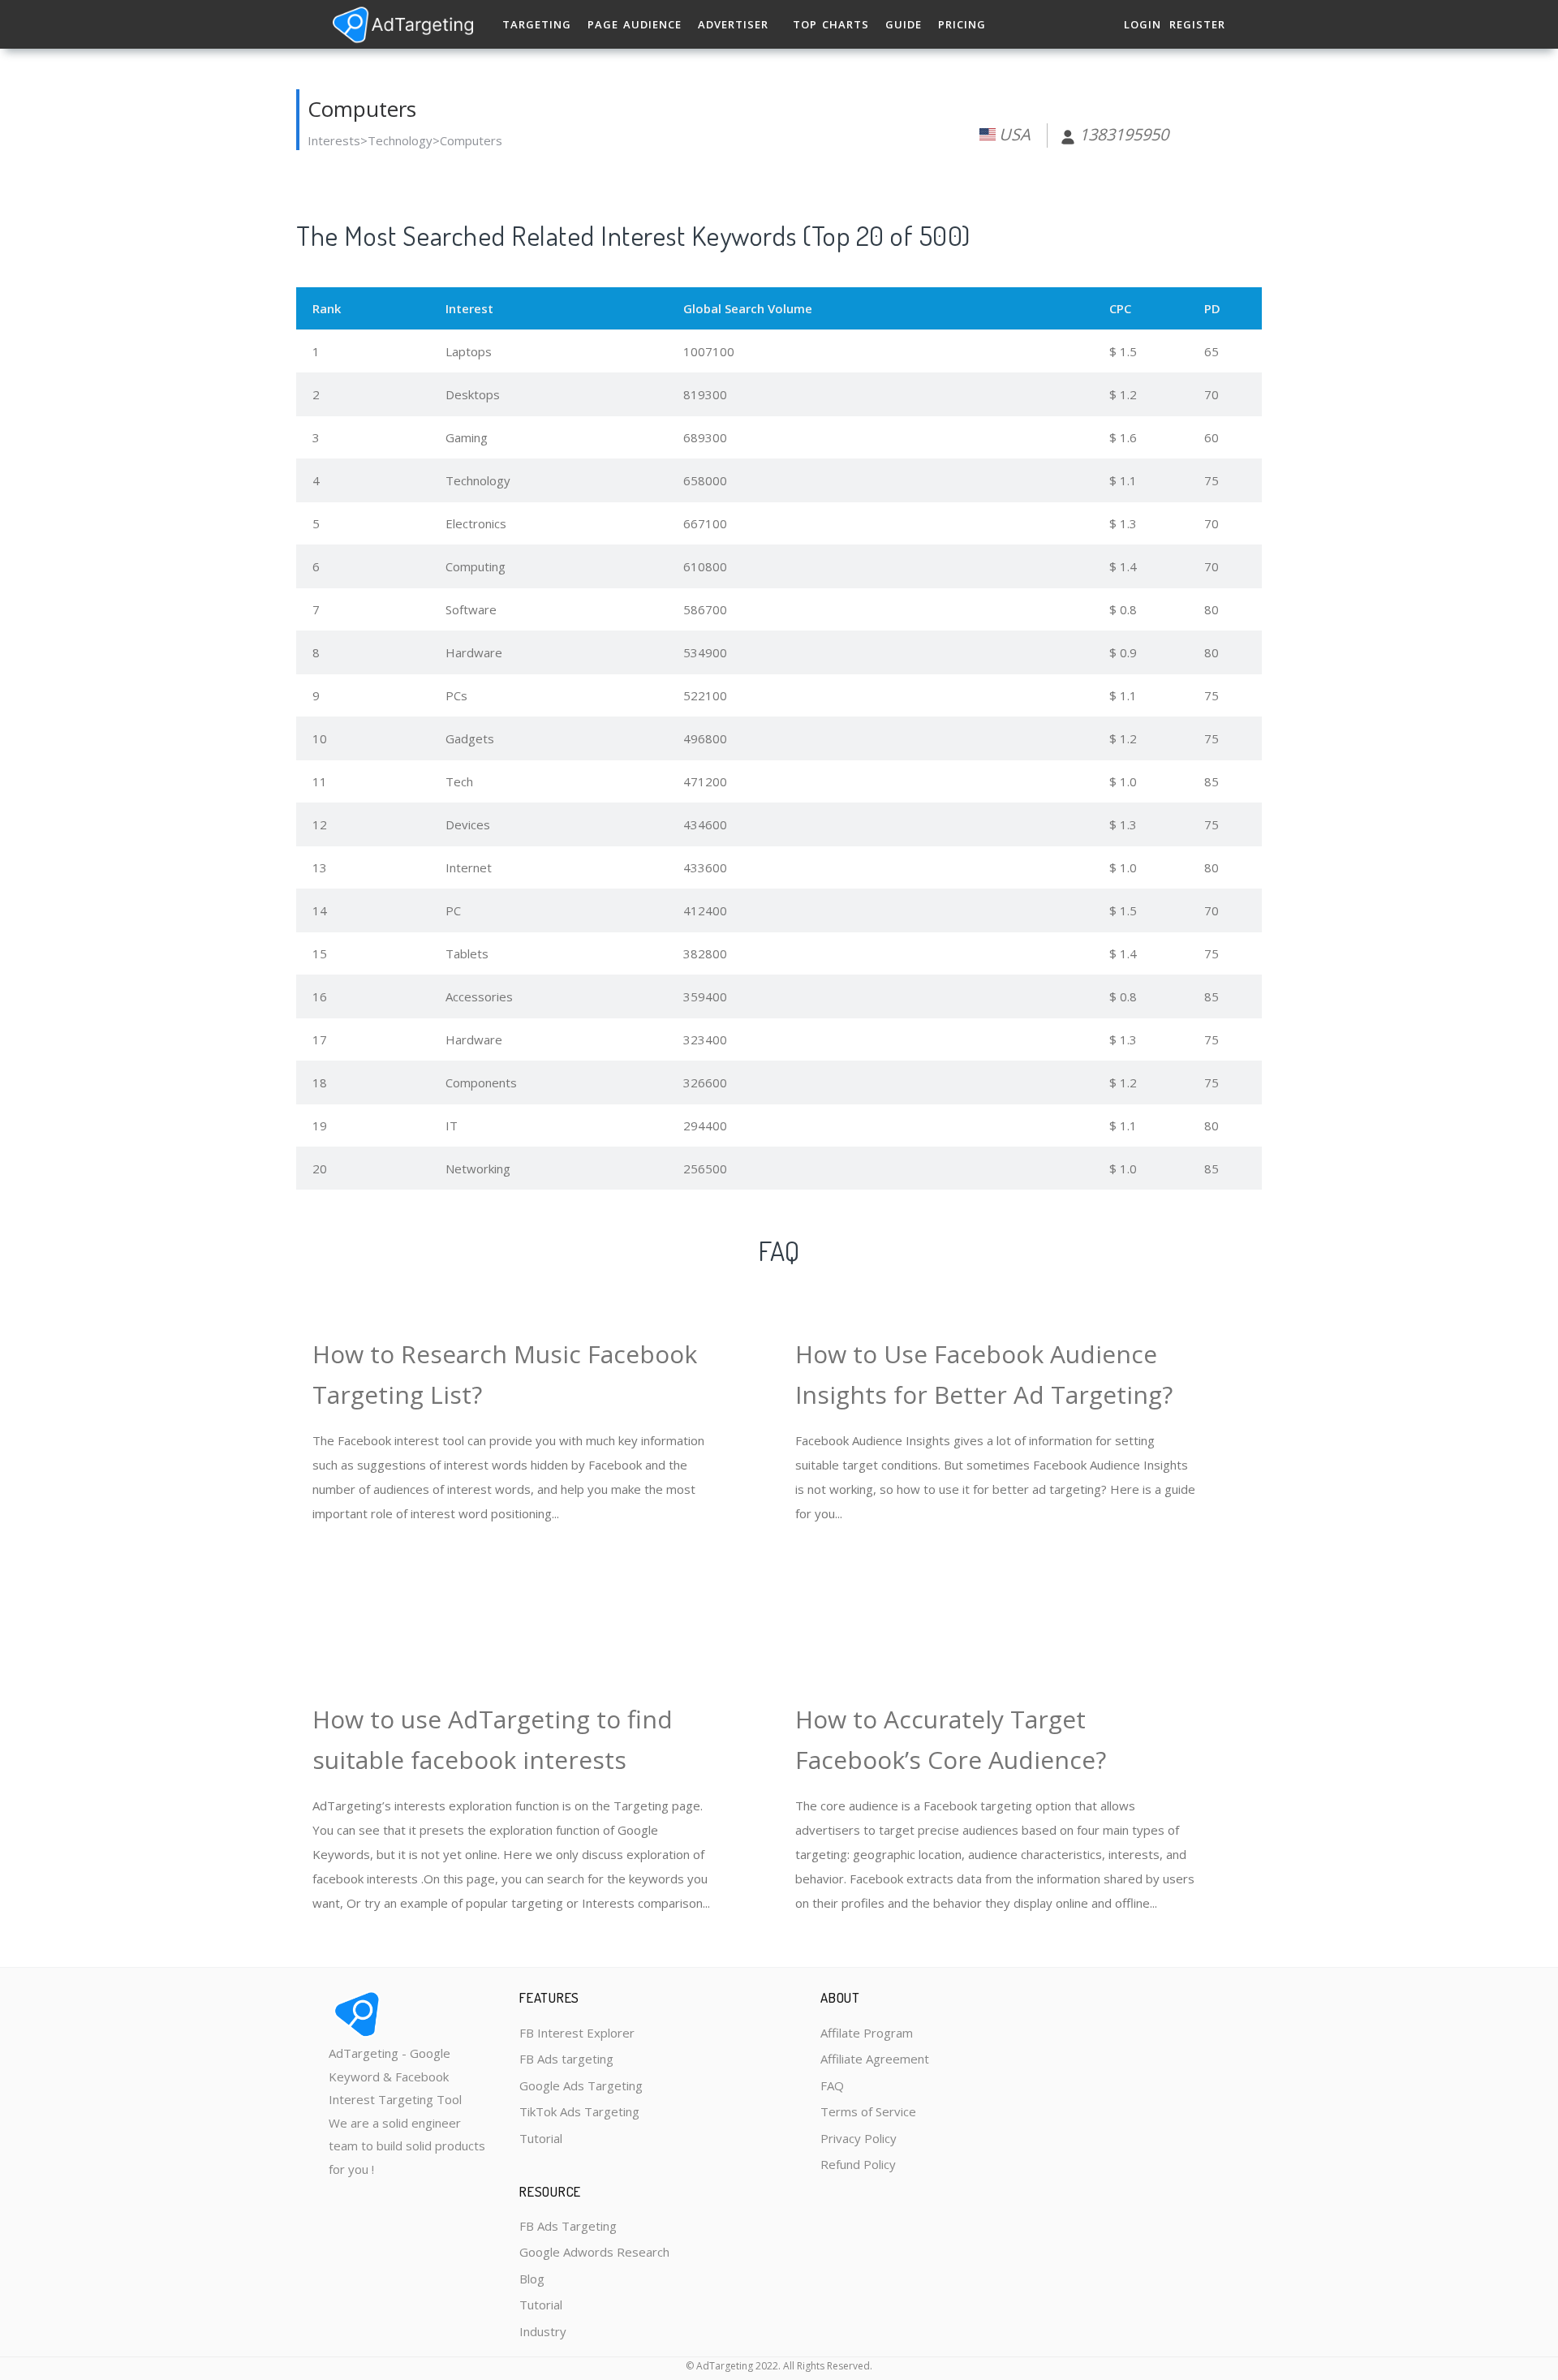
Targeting (537, 24)
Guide (904, 24)
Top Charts (831, 24)
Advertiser (733, 24)
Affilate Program (867, 2033)
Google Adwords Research (594, 2252)
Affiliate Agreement (875, 2059)
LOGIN (1143, 24)
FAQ (832, 2085)
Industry (543, 2331)
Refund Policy (858, 2164)
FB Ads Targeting (568, 2226)
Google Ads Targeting (581, 2085)
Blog (532, 2279)
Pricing (962, 24)
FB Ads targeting (566, 2059)
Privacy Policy (859, 2138)
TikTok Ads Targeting (579, 2111)
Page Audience (635, 24)
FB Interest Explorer (577, 2033)
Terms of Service (868, 2111)
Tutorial (541, 2138)
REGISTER (1197, 24)
